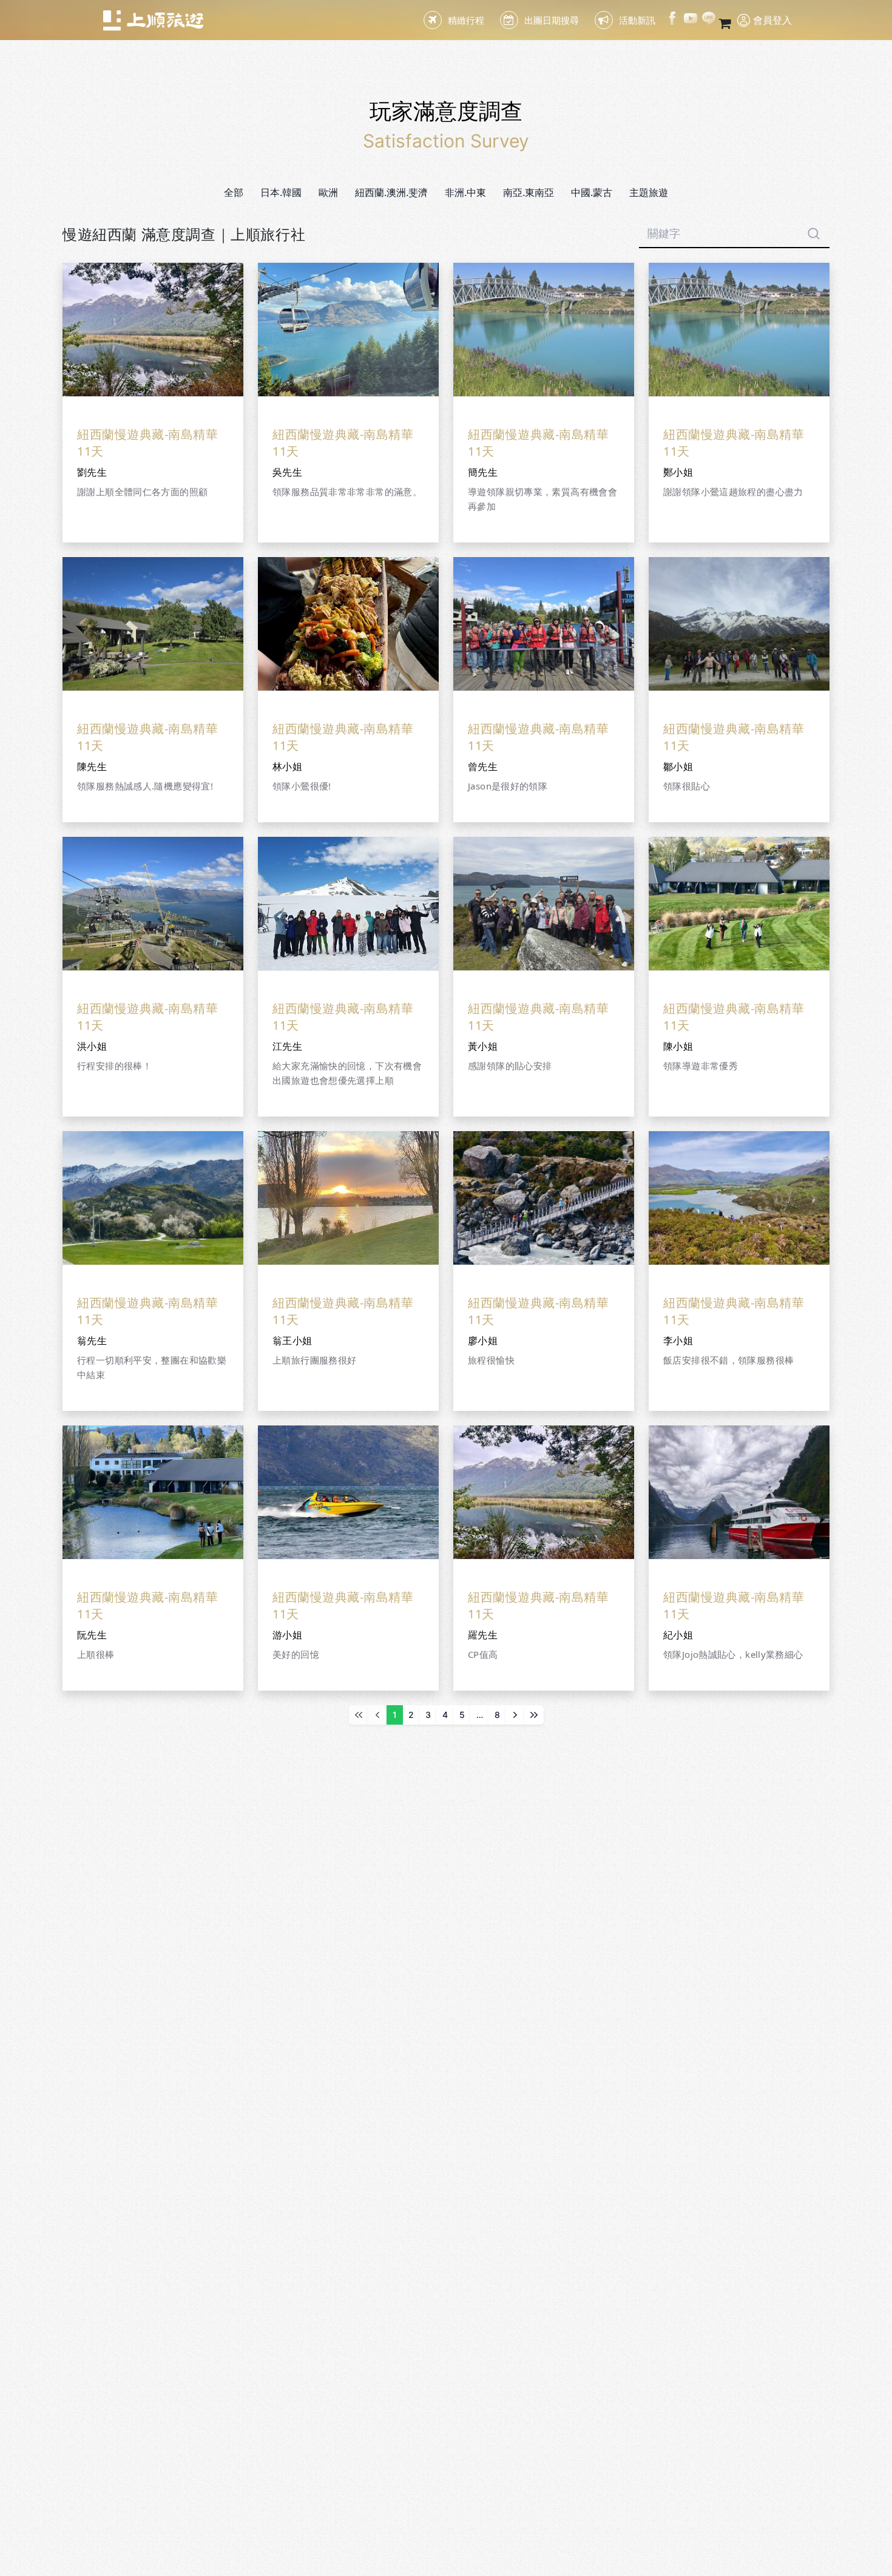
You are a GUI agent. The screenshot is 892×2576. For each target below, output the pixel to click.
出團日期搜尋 (552, 20)
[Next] (515, 1715)
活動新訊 (637, 20)
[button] (281, 192)
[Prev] (377, 1715)
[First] (359, 1715)
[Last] (534, 1715)
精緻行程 (466, 20)
